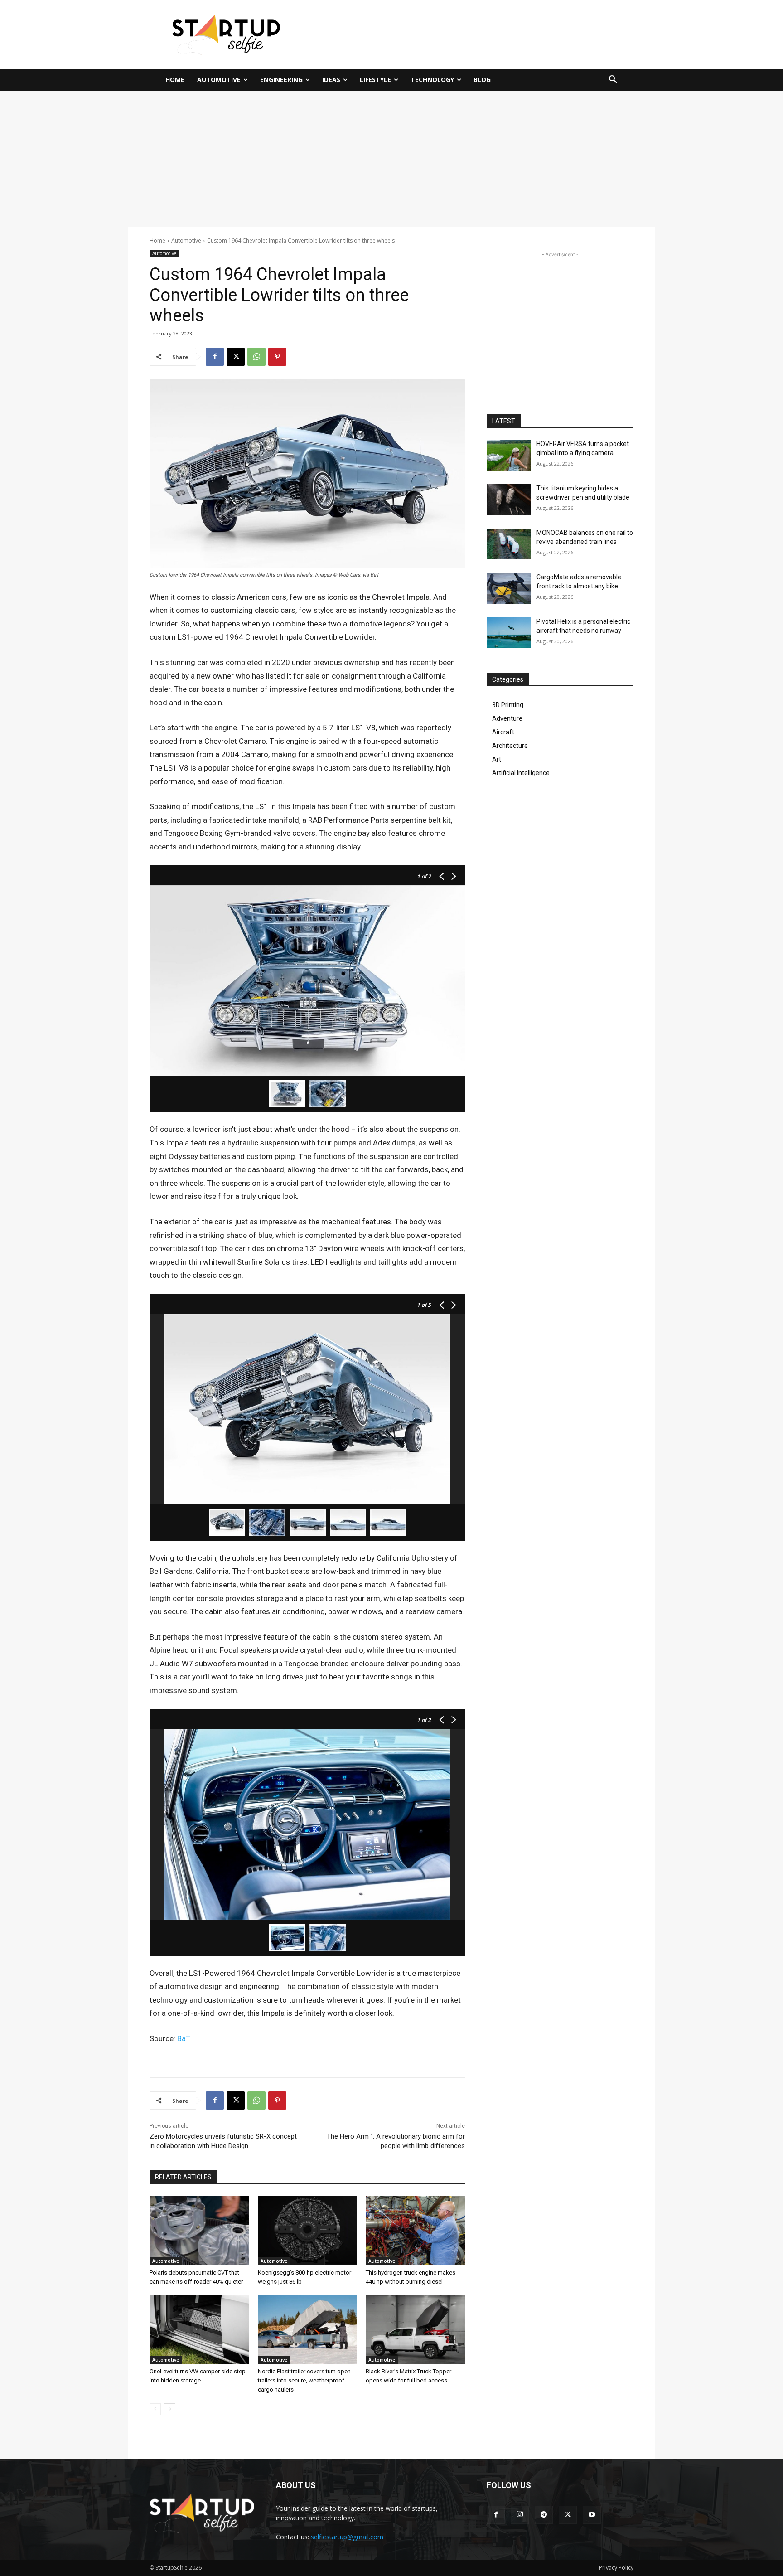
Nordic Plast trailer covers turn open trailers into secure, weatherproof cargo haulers (304, 2380)
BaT (184, 2038)
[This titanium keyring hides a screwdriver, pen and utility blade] (509, 500)
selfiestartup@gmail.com (347, 2537)
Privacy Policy (616, 2568)
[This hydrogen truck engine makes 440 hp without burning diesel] (415, 2230)
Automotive (186, 240)
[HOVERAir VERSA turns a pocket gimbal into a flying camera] (509, 455)
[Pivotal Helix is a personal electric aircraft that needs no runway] (509, 633)
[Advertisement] (480, 33)
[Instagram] (520, 2515)
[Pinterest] (277, 357)
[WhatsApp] (256, 357)
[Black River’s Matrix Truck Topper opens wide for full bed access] (415, 2329)
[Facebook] (215, 357)
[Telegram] (544, 2515)
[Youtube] (592, 2515)
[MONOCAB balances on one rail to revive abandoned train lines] (509, 544)
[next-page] (170, 2409)
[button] (613, 80)
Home (157, 240)
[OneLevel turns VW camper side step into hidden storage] (199, 2329)
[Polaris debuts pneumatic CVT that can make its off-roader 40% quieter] (199, 2230)
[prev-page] (155, 2409)
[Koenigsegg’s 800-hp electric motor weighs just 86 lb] (307, 2230)
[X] (236, 357)
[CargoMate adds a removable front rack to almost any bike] (509, 588)
